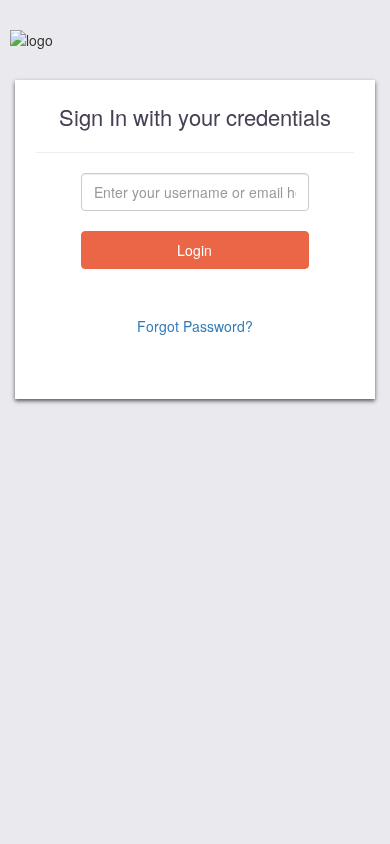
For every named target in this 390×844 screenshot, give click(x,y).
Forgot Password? (195, 326)
